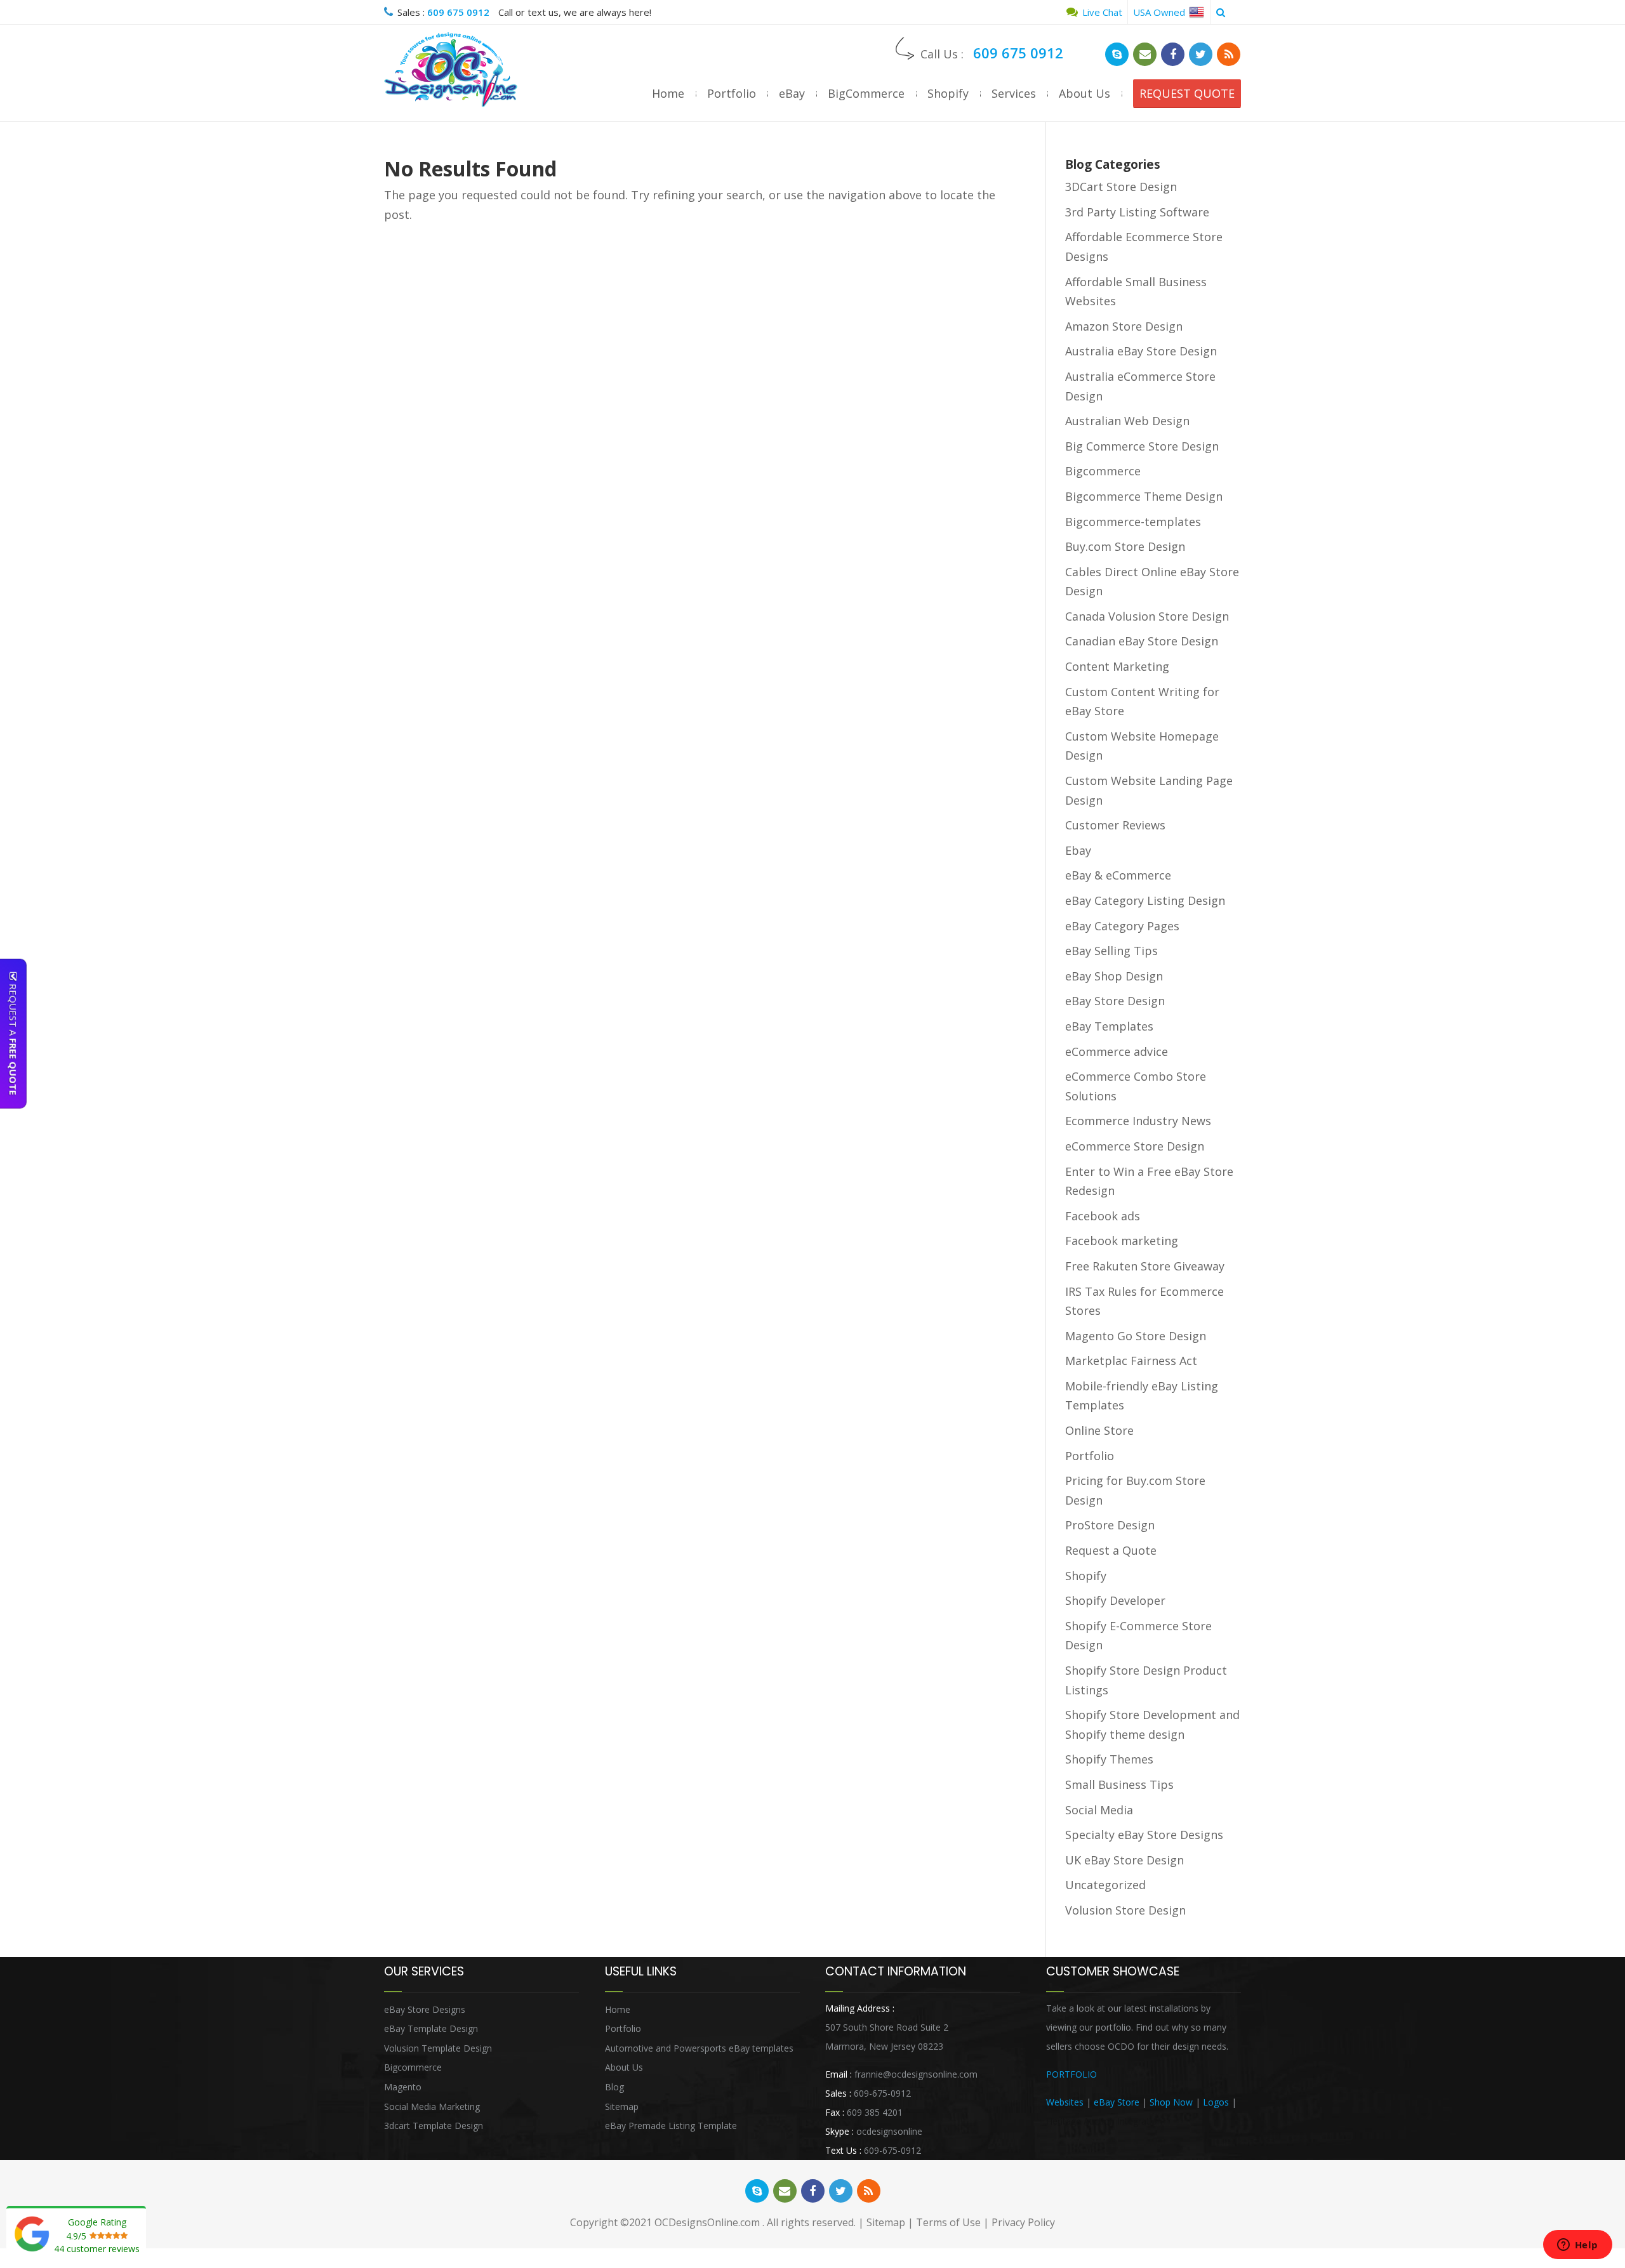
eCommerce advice (1117, 1052)
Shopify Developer (1115, 1600)
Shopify (948, 93)
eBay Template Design (431, 2028)
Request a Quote (1111, 1550)
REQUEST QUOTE (1187, 93)
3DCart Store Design (1121, 187)
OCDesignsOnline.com (707, 2222)
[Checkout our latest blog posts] (1229, 54)
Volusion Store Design (1125, 1910)
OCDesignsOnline (451, 70)
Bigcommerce (1103, 471)
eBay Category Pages (1122, 926)
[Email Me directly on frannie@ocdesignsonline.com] (1145, 54)
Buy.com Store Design (1125, 546)
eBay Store (1117, 2102)
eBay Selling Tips (1111, 951)
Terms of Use (948, 2222)
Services (1014, 93)
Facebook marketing (1122, 1241)
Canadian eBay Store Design (1142, 641)
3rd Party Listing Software (1137, 212)
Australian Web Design (1127, 421)
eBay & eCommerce (1118, 875)
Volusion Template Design (438, 2048)
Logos (1216, 2102)
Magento (403, 2087)
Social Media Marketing (432, 2106)
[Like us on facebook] (1173, 54)
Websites (1065, 2102)
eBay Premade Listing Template (671, 2126)
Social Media (1099, 1810)
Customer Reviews (1115, 825)
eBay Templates (1109, 1026)
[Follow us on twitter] (1201, 54)
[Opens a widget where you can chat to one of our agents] (1577, 2246)
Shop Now (1171, 2102)
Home (668, 93)
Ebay (1078, 850)
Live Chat (1101, 12)
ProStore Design (1110, 1525)
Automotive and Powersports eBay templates (699, 2048)
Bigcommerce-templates (1133, 522)
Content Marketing (1117, 666)
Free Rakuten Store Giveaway (1145, 1266)
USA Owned (1160, 12)
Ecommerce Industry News (1138, 1121)
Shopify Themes (1109, 1759)
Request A (13, 1038)
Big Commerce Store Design (1142, 446)
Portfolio (732, 93)
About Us (1084, 93)
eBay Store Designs (425, 2009)
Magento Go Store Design (1136, 1336)
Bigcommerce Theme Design (1144, 496)
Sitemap (622, 2106)
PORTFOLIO (1071, 2074)
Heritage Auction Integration (1104, 2121)
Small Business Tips (1119, 1784)
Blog (614, 2087)
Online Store (1099, 1430)
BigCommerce (866, 93)
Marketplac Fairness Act (1131, 1361)
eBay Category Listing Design (1145, 900)
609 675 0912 (458, 12)
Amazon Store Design (1124, 326)
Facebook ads (1103, 1216)
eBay (792, 93)
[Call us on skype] (1117, 54)
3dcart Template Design (434, 2126)
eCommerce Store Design (1135, 1146)
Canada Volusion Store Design (1147, 616)
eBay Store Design (1115, 1001)
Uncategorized (1105, 1885)
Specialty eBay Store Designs (1144, 1835)
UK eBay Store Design (1124, 1860)
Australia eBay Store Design (1141, 351)
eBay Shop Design (1114, 976)
